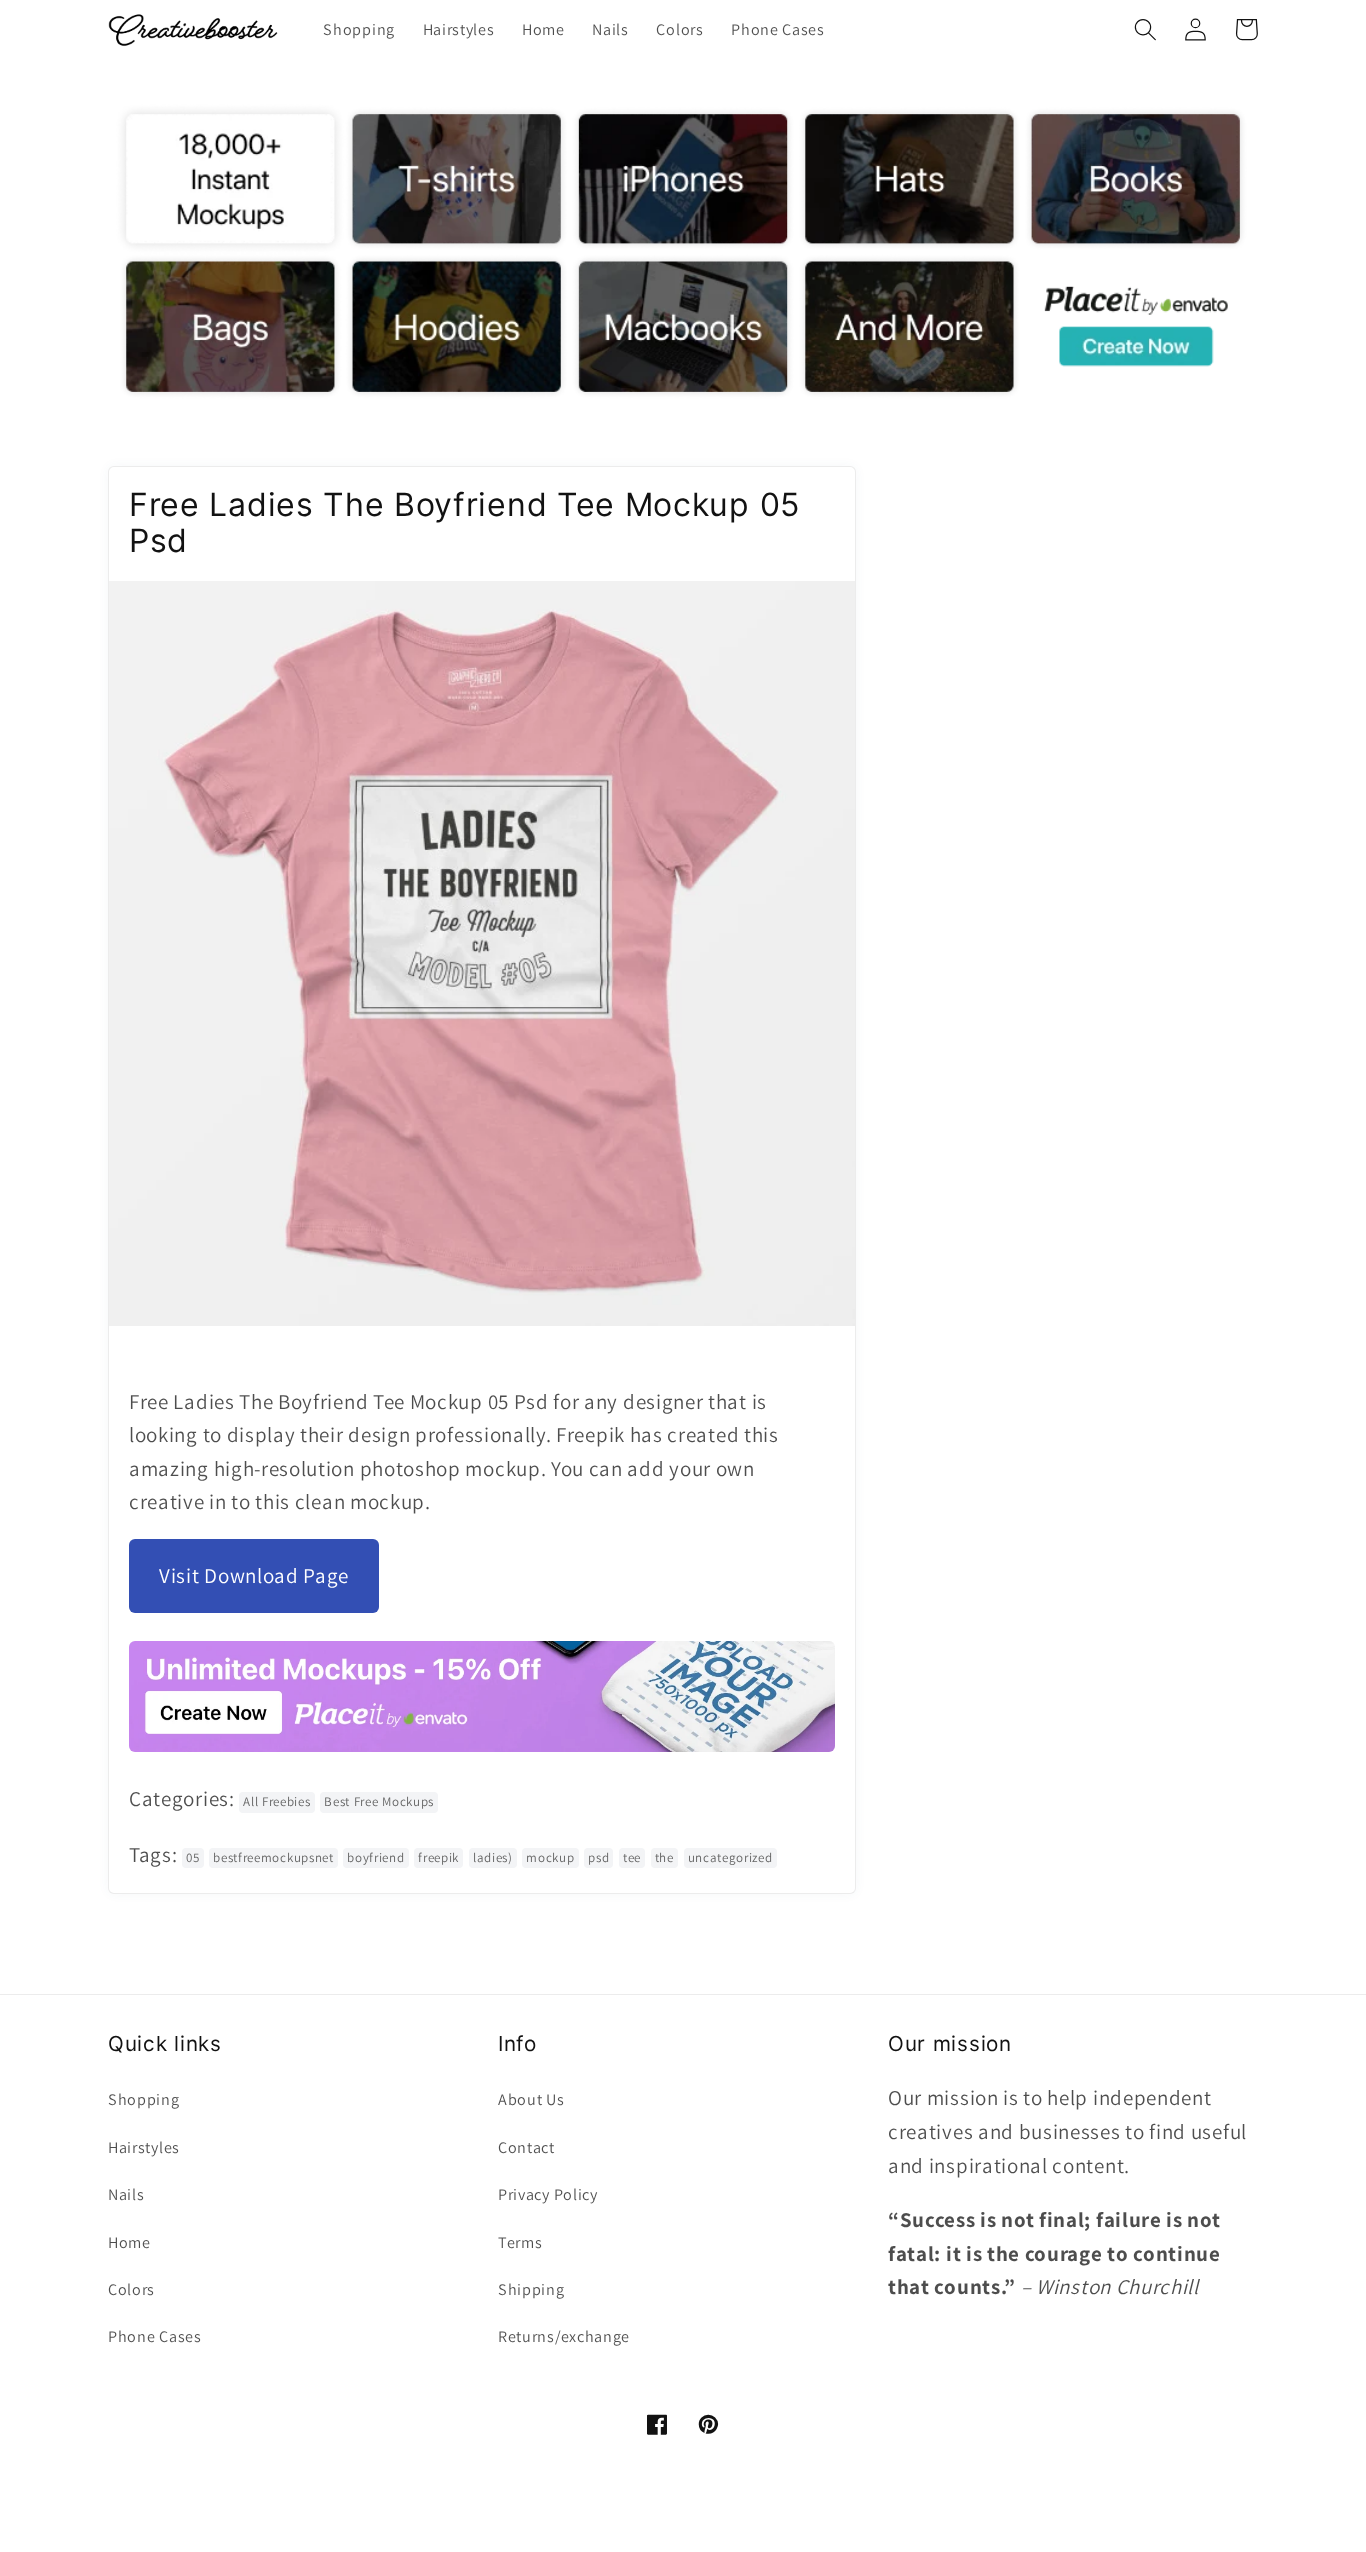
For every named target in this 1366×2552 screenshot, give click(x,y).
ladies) (493, 1857)
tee (632, 1857)
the (664, 1857)
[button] (1145, 29)
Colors (131, 2289)
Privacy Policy (548, 2194)
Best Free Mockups (379, 1801)
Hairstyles (144, 2147)
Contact (526, 2147)
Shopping (144, 2099)
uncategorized (730, 1857)
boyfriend (375, 1857)
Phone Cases (155, 2336)
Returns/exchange (564, 2336)
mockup (550, 1857)
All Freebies (276, 1801)
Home (129, 2242)
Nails (126, 2194)
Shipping (531, 2289)
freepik (438, 1857)
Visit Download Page (254, 1575)
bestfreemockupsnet (273, 1857)
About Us (531, 2099)
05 (192, 1857)
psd (598, 1857)
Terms (520, 2242)
